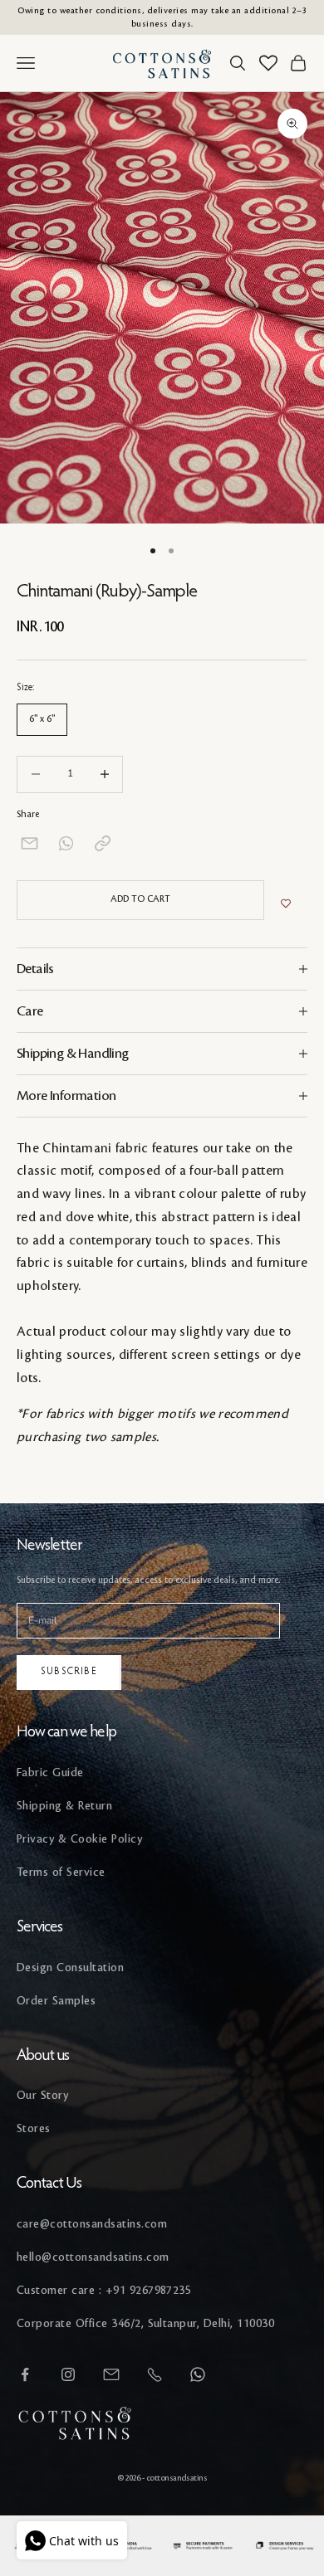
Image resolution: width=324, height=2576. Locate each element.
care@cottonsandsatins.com (92, 2224)
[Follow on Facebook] (25, 2374)
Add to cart (140, 899)
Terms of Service (61, 1872)
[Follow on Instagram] (68, 2374)
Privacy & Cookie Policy (79, 1839)
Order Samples (56, 2001)
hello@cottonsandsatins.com (93, 2257)
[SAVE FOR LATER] (286, 904)
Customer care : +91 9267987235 (104, 2290)
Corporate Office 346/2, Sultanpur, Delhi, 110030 (145, 2323)
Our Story (42, 2095)
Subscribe (69, 1672)
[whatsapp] (66, 843)
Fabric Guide (50, 1773)
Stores (34, 2128)
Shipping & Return (64, 1806)
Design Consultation (70, 1967)
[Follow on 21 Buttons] (111, 2374)
